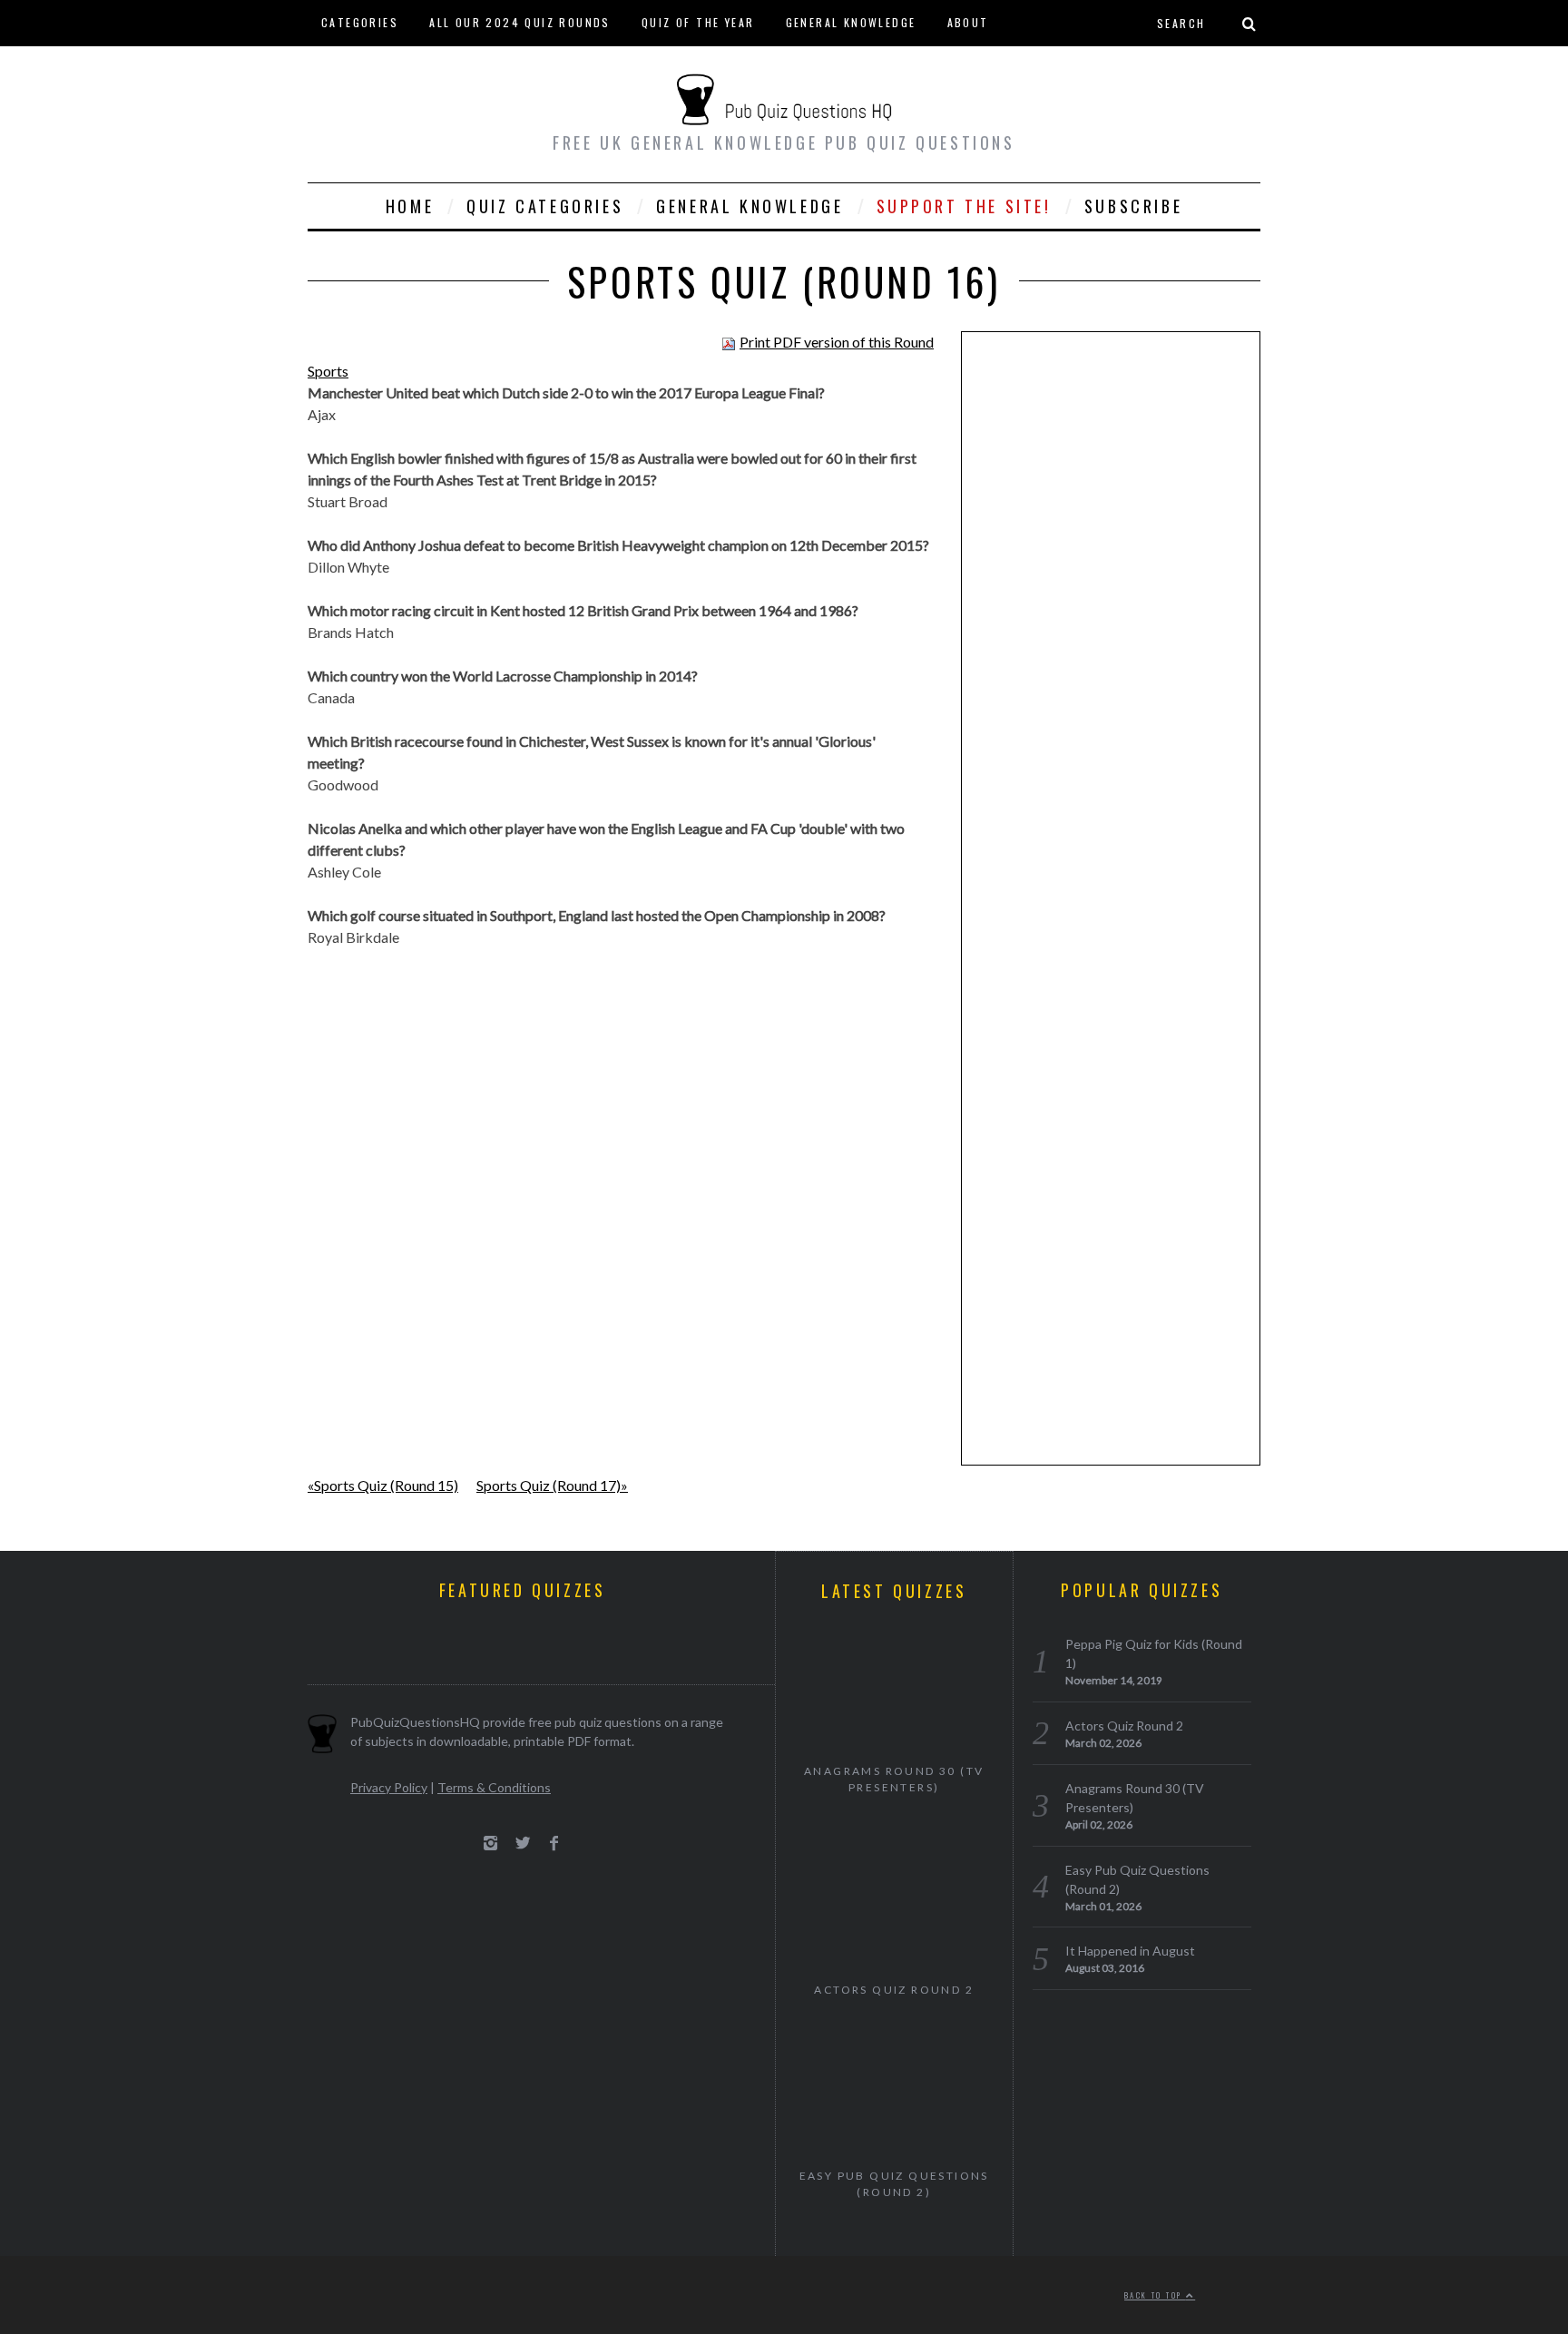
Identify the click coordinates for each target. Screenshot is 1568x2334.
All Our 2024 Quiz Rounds (520, 22)
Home (410, 206)
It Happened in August (1130, 1951)
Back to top (1155, 2295)
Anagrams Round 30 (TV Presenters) (894, 1779)
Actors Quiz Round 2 (894, 1990)
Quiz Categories (545, 206)
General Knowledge (851, 22)
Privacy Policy (389, 1787)
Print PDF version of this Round (837, 342)
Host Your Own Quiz (389, 68)
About (968, 22)
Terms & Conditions (494, 1787)
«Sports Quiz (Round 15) (383, 1485)
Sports (328, 371)
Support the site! (964, 206)
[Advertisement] (1111, 626)
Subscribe (1133, 206)
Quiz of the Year (698, 22)
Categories (360, 22)
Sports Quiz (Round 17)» (552, 1485)
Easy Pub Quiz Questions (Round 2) (894, 2184)
